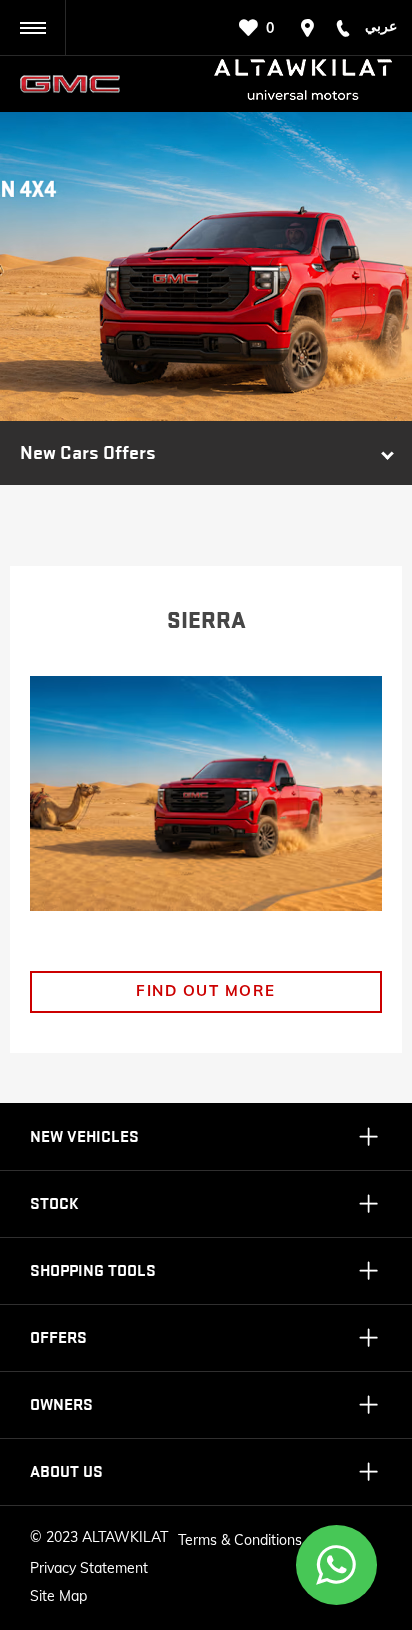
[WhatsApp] (337, 1565)
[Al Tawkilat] (78, 84)
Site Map (58, 1596)
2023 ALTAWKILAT (107, 1537)
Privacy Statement (89, 1568)
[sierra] (206, 793)
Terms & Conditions (240, 1540)
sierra (206, 621)
